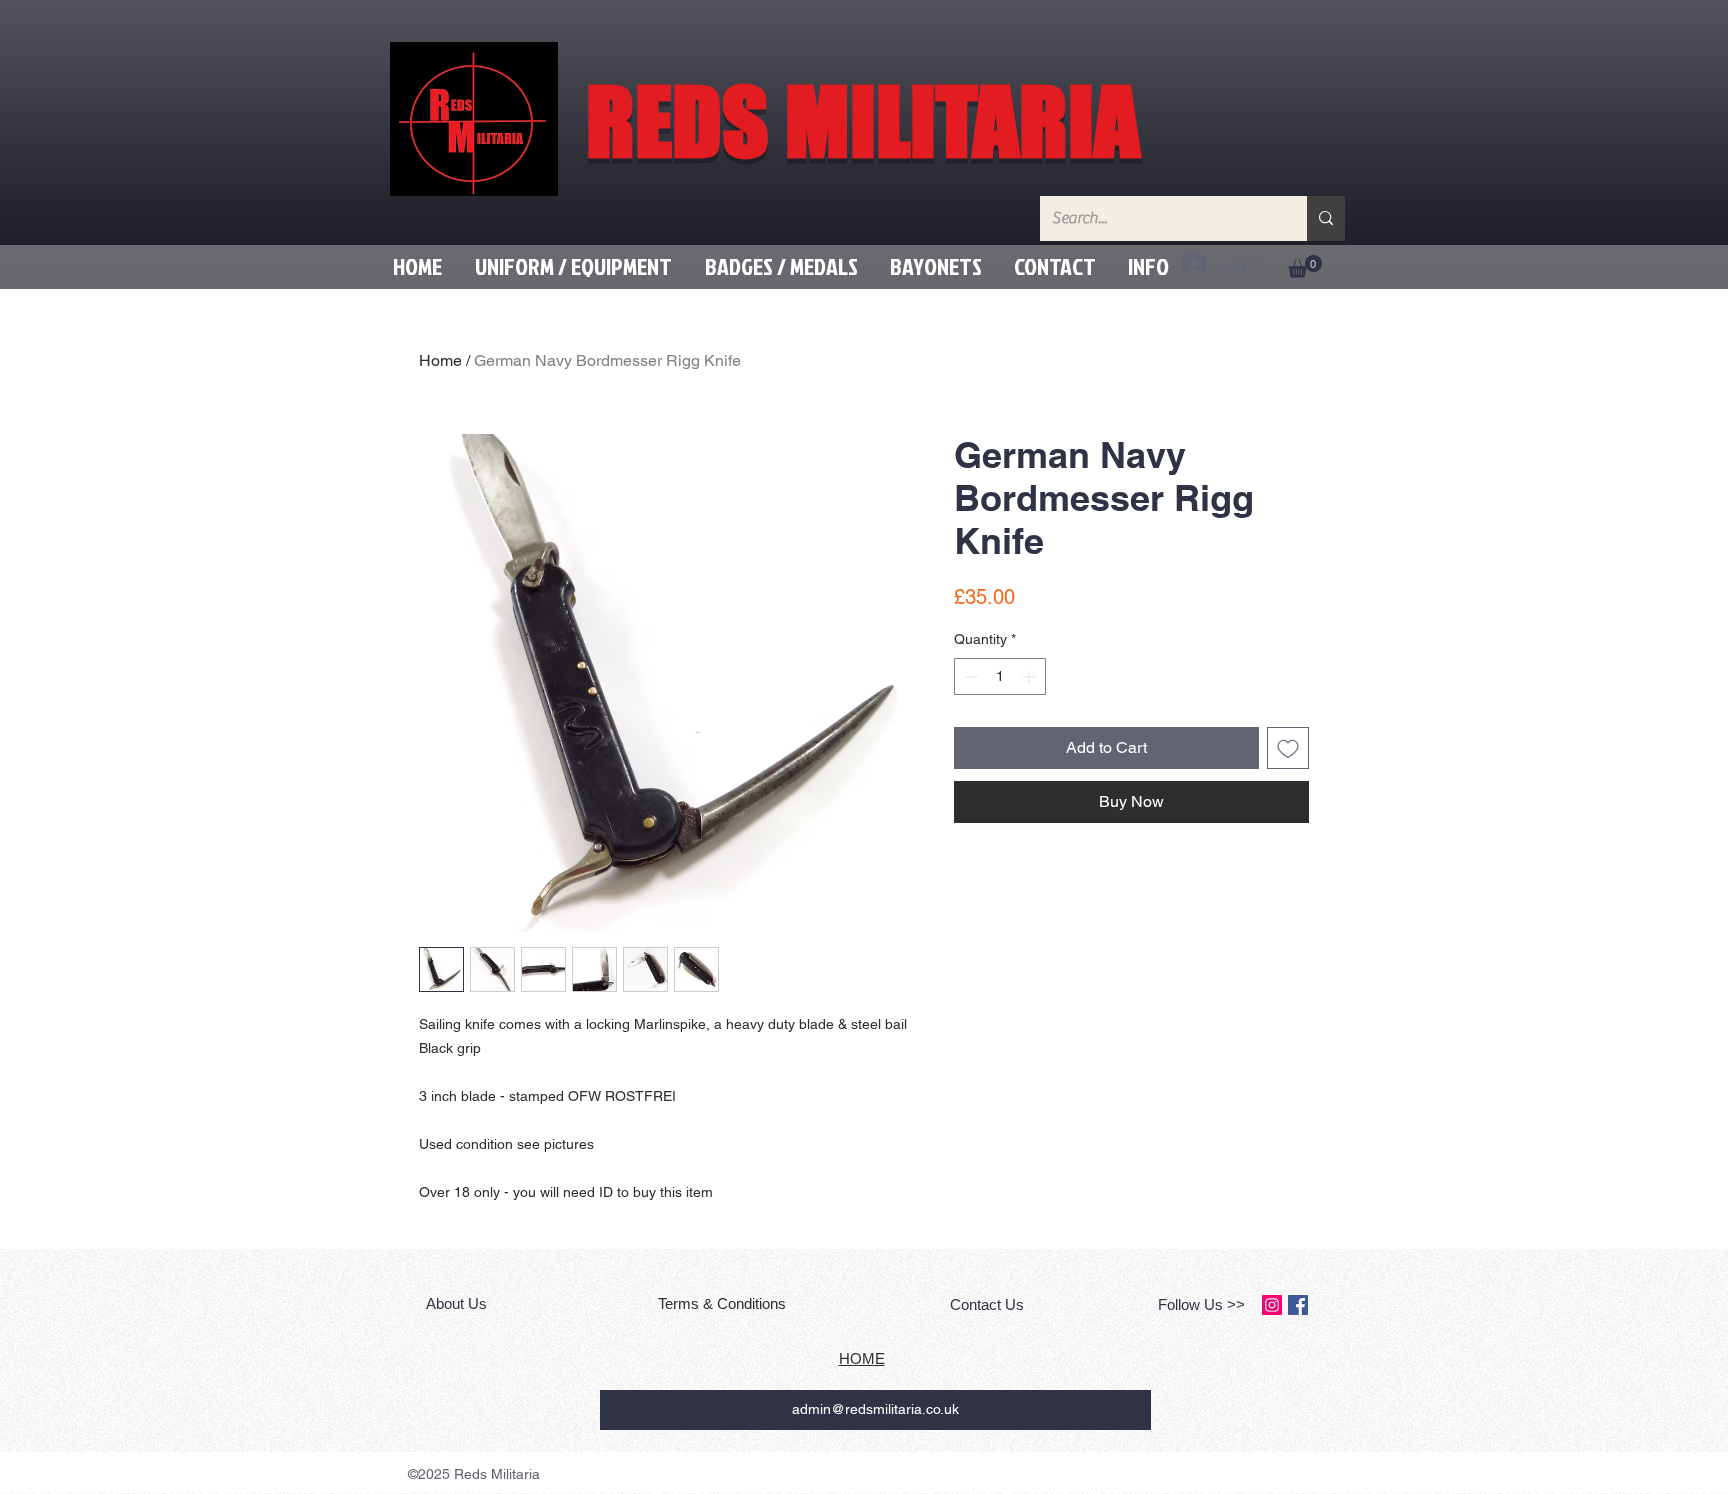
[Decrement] (969, 676)
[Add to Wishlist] (1288, 748)
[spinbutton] (1000, 676)
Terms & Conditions (724, 1303)
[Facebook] (1298, 1305)
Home (440, 360)
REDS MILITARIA (863, 121)
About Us (458, 1303)
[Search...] (1326, 218)
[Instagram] (1272, 1305)
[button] (573, 266)
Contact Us (987, 1304)
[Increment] (1030, 676)
